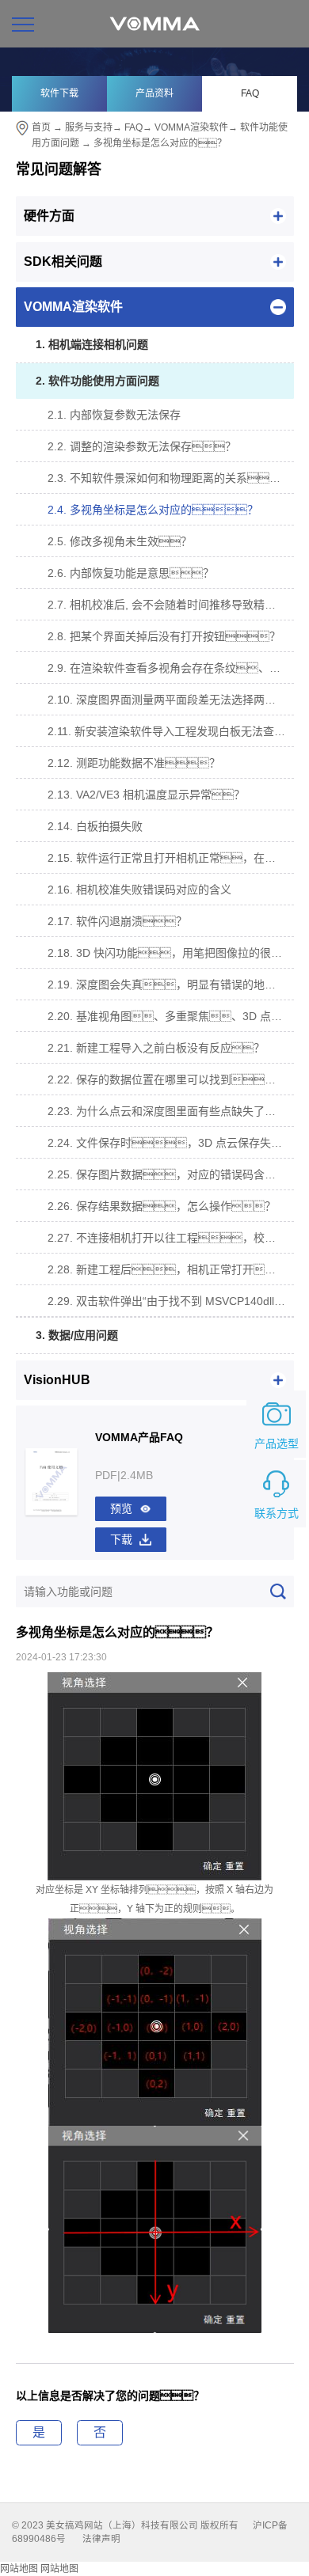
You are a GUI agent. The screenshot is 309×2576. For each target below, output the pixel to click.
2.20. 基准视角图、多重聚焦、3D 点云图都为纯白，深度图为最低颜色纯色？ (171, 1016)
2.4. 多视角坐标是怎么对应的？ (153, 510)
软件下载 (59, 93)
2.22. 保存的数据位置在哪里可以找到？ (167, 1079)
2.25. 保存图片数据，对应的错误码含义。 (171, 1174)
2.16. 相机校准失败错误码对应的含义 (139, 890)
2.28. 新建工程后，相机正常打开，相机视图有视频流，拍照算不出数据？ (171, 1269)
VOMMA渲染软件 (191, 127)
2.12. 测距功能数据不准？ (134, 763)
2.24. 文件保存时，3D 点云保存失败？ (171, 1143)
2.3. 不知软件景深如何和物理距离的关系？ (171, 478)
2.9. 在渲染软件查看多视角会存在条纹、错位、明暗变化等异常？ (171, 668)
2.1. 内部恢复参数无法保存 (114, 415)
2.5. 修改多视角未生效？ (120, 541)
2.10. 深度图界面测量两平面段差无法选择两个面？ (171, 700)
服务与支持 (89, 127)
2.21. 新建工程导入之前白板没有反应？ (156, 1048)
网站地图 (19, 2569)
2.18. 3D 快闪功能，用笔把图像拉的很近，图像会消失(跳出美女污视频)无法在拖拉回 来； (171, 953)
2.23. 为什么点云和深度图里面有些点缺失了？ (171, 1111)
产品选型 (277, 1444)
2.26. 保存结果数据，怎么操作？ (162, 1206)
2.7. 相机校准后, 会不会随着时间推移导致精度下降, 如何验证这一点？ (171, 605)
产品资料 (154, 93)
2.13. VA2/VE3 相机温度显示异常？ (146, 795)
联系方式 (277, 1513)
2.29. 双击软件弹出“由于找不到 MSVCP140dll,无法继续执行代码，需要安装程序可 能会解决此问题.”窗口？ (171, 1301)
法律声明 (101, 2539)
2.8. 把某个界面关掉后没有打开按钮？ (164, 636)
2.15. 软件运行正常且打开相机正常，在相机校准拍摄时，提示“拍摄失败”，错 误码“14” (171, 858)
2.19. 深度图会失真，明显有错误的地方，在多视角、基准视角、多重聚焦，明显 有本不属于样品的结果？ (171, 984)
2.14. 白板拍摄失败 (95, 826)
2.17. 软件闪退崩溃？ (117, 921)
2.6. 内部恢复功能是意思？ (131, 573)
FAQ (250, 93)
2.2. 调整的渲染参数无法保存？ (142, 446)
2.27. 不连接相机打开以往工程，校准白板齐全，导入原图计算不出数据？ (171, 1238)
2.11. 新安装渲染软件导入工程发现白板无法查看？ (171, 731)
